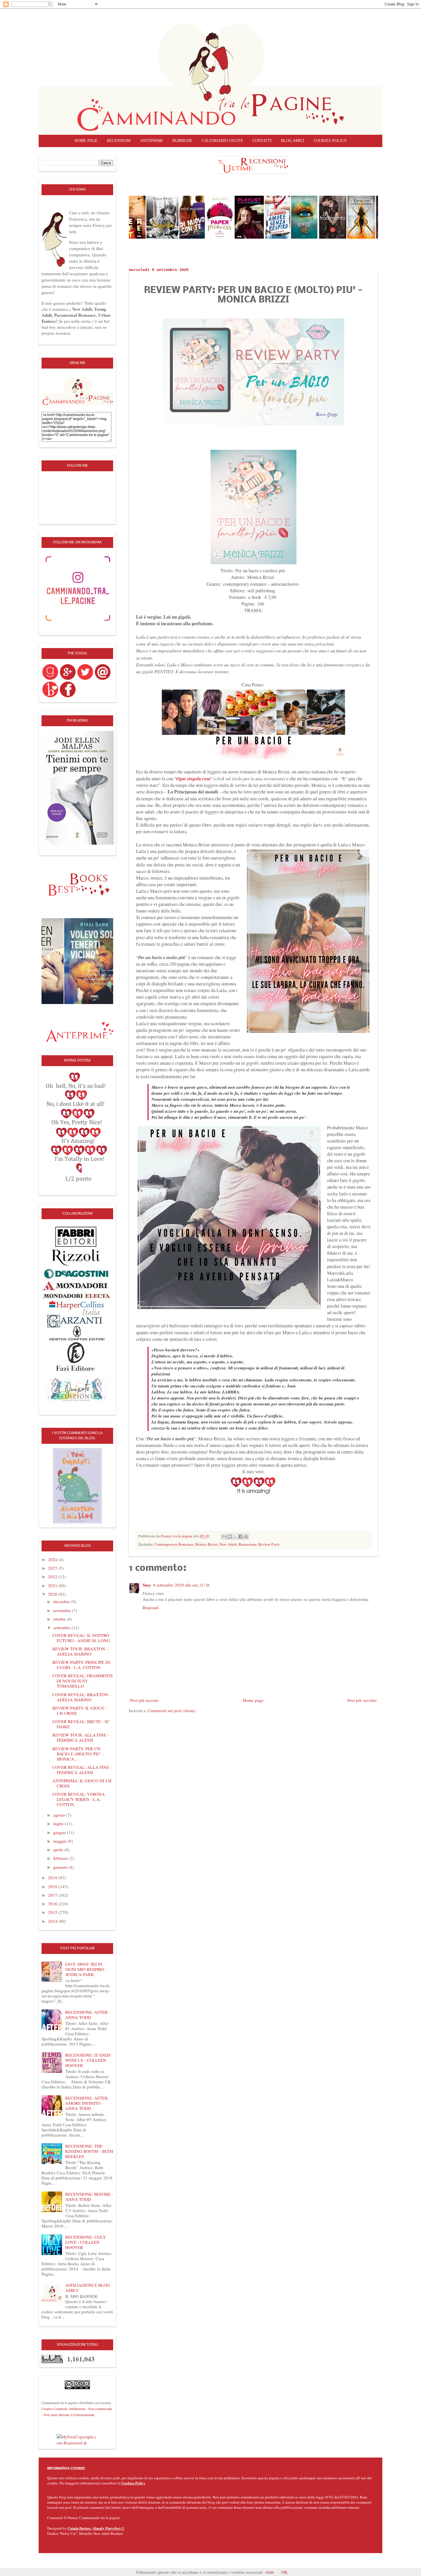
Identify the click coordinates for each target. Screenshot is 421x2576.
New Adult (228, 1544)
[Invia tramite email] (224, 1537)
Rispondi (151, 1607)
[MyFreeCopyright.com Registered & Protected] (77, 2439)
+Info (270, 2572)
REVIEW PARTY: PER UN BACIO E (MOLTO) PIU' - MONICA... (78, 1754)
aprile (59, 1850)
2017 (53, 1895)
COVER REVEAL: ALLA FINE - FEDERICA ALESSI (82, 1770)
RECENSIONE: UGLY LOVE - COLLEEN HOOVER (86, 2242)
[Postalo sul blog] (230, 1537)
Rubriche (182, 141)
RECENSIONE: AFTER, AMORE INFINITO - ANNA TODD (87, 2103)
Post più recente (144, 1700)
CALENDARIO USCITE (222, 141)
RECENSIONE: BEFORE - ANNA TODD (89, 2197)
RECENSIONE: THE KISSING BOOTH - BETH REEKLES (89, 2151)
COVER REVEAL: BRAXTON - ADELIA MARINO (81, 1697)
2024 (53, 1559)
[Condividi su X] (235, 1537)
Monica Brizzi (206, 1544)
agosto (60, 1815)
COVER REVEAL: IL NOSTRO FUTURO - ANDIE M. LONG (81, 1638)
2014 (53, 1921)
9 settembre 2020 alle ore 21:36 (181, 1585)
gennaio (61, 1867)
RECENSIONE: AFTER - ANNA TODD (88, 2015)
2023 (53, 1568)
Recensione (248, 1544)
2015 (53, 1912)
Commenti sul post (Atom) (172, 1710)
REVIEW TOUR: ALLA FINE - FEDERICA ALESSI (81, 1737)
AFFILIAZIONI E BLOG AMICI (88, 2288)
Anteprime (152, 141)
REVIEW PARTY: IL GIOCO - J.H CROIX (80, 1710)
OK (284, 2572)
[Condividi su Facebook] (241, 1537)
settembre (62, 1627)
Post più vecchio (362, 1700)
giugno (60, 1832)
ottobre (60, 1619)
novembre (63, 1610)
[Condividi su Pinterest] (246, 1537)
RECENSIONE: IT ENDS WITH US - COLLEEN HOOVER (88, 2060)
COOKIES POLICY (330, 141)
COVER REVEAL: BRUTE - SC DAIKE (81, 1724)
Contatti (262, 141)
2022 (53, 1577)
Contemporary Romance (174, 1544)
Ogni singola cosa (193, 778)
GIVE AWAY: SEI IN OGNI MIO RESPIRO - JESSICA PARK (86, 1969)
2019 (53, 1878)
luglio (59, 1823)
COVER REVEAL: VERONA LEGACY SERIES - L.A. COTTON (79, 1799)
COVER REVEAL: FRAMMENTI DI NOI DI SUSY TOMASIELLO (82, 1681)
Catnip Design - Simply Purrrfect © (96, 2528)
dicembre (62, 1601)
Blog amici (293, 141)
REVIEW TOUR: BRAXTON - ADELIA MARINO (80, 1651)
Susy (147, 1585)
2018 (53, 1886)
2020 (53, 1594)
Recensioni (119, 141)
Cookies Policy (133, 2483)
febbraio (61, 1858)
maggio (61, 1841)
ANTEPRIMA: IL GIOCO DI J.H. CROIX (82, 1783)
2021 (53, 1585)
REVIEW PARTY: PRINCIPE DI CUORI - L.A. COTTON (81, 1665)
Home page (86, 141)
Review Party (269, 1544)
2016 (53, 1904)
